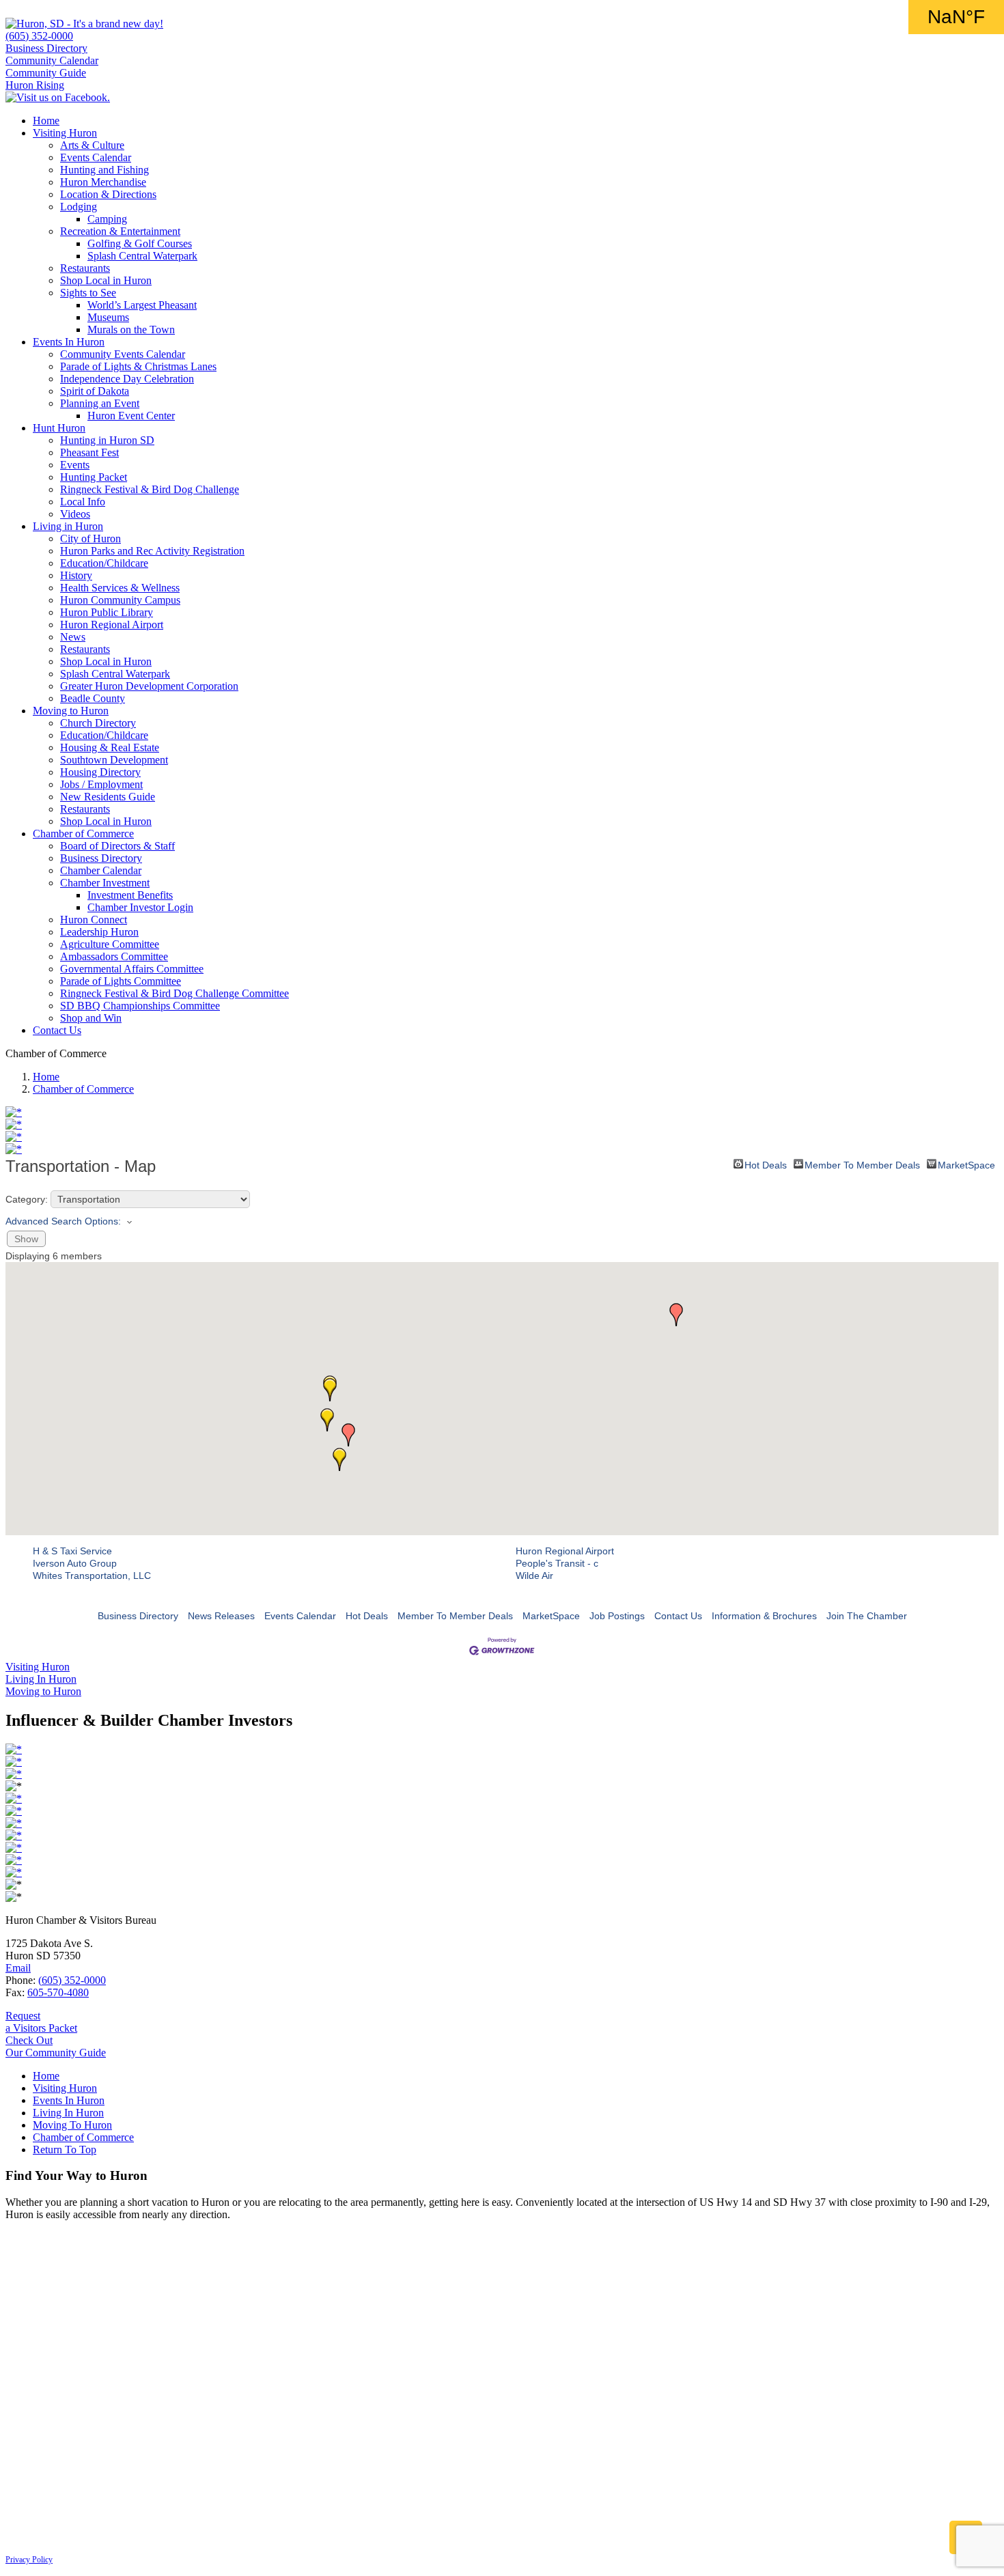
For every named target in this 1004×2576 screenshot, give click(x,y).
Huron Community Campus (120, 600)
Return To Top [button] (65, 2150)
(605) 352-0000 (39, 36)
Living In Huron (68, 2113)
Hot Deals (766, 1164)
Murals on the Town (131, 330)
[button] (339, 1459)
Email (18, 1968)
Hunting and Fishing (104, 170)
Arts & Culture (92, 145)
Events (75, 465)
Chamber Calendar (101, 870)
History (76, 575)
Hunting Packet (94, 477)
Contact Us (57, 1030)
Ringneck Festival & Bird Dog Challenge (150, 489)
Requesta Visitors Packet (41, 2022)
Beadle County (93, 698)
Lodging (79, 207)
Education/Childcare (104, 563)
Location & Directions (108, 194)
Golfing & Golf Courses (140, 243)
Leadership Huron (99, 932)
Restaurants (85, 268)
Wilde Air (534, 1576)
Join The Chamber (867, 1616)
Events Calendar (96, 157)
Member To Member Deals (862, 1164)
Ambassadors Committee (114, 956)
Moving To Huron (72, 2125)
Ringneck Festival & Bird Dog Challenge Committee (175, 993)
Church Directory (98, 723)
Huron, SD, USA (956, 17)
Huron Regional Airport (112, 625)
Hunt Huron (59, 428)
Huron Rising (35, 85)
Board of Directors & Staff (117, 846)
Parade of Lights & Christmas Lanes (138, 366)
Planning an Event (100, 403)
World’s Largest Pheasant (142, 305)
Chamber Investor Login (140, 907)
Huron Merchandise (103, 182)
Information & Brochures (764, 1616)
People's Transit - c (557, 1563)
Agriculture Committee (110, 944)
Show (26, 1239)
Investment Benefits (130, 895)
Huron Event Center (131, 416)
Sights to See (88, 293)
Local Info (83, 502)
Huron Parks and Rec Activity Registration (152, 551)
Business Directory (46, 48)
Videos (75, 514)
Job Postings (617, 1616)
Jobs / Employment (101, 784)
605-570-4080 (58, 1992)
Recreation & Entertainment (120, 231)
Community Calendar (52, 60)
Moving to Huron (71, 711)
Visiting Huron (65, 133)
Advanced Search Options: (63, 1221)
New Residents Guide (108, 797)
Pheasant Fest (89, 452)
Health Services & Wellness (120, 588)
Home (46, 121)
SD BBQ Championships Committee (140, 1006)
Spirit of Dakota (95, 391)
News (73, 637)
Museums (108, 317)
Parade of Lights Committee (121, 981)
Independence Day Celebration (127, 379)
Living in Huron (68, 526)
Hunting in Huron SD (107, 440)
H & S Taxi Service (72, 1551)
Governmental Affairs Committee (132, 969)
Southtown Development (114, 760)
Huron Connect (94, 920)
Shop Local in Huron (106, 280)
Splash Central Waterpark (142, 256)
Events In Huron (69, 342)
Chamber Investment (105, 883)
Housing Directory (100, 772)
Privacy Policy (29, 2560)
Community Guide (46, 73)
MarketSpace (966, 1164)
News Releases (221, 1616)
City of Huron (90, 538)
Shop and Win (91, 1018)
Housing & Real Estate (110, 747)
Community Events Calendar (123, 354)
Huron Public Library (107, 612)
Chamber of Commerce (83, 834)
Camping (107, 219)
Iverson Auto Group (75, 1563)
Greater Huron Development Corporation (149, 686)
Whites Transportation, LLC (92, 1576)
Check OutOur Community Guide (56, 2046)
